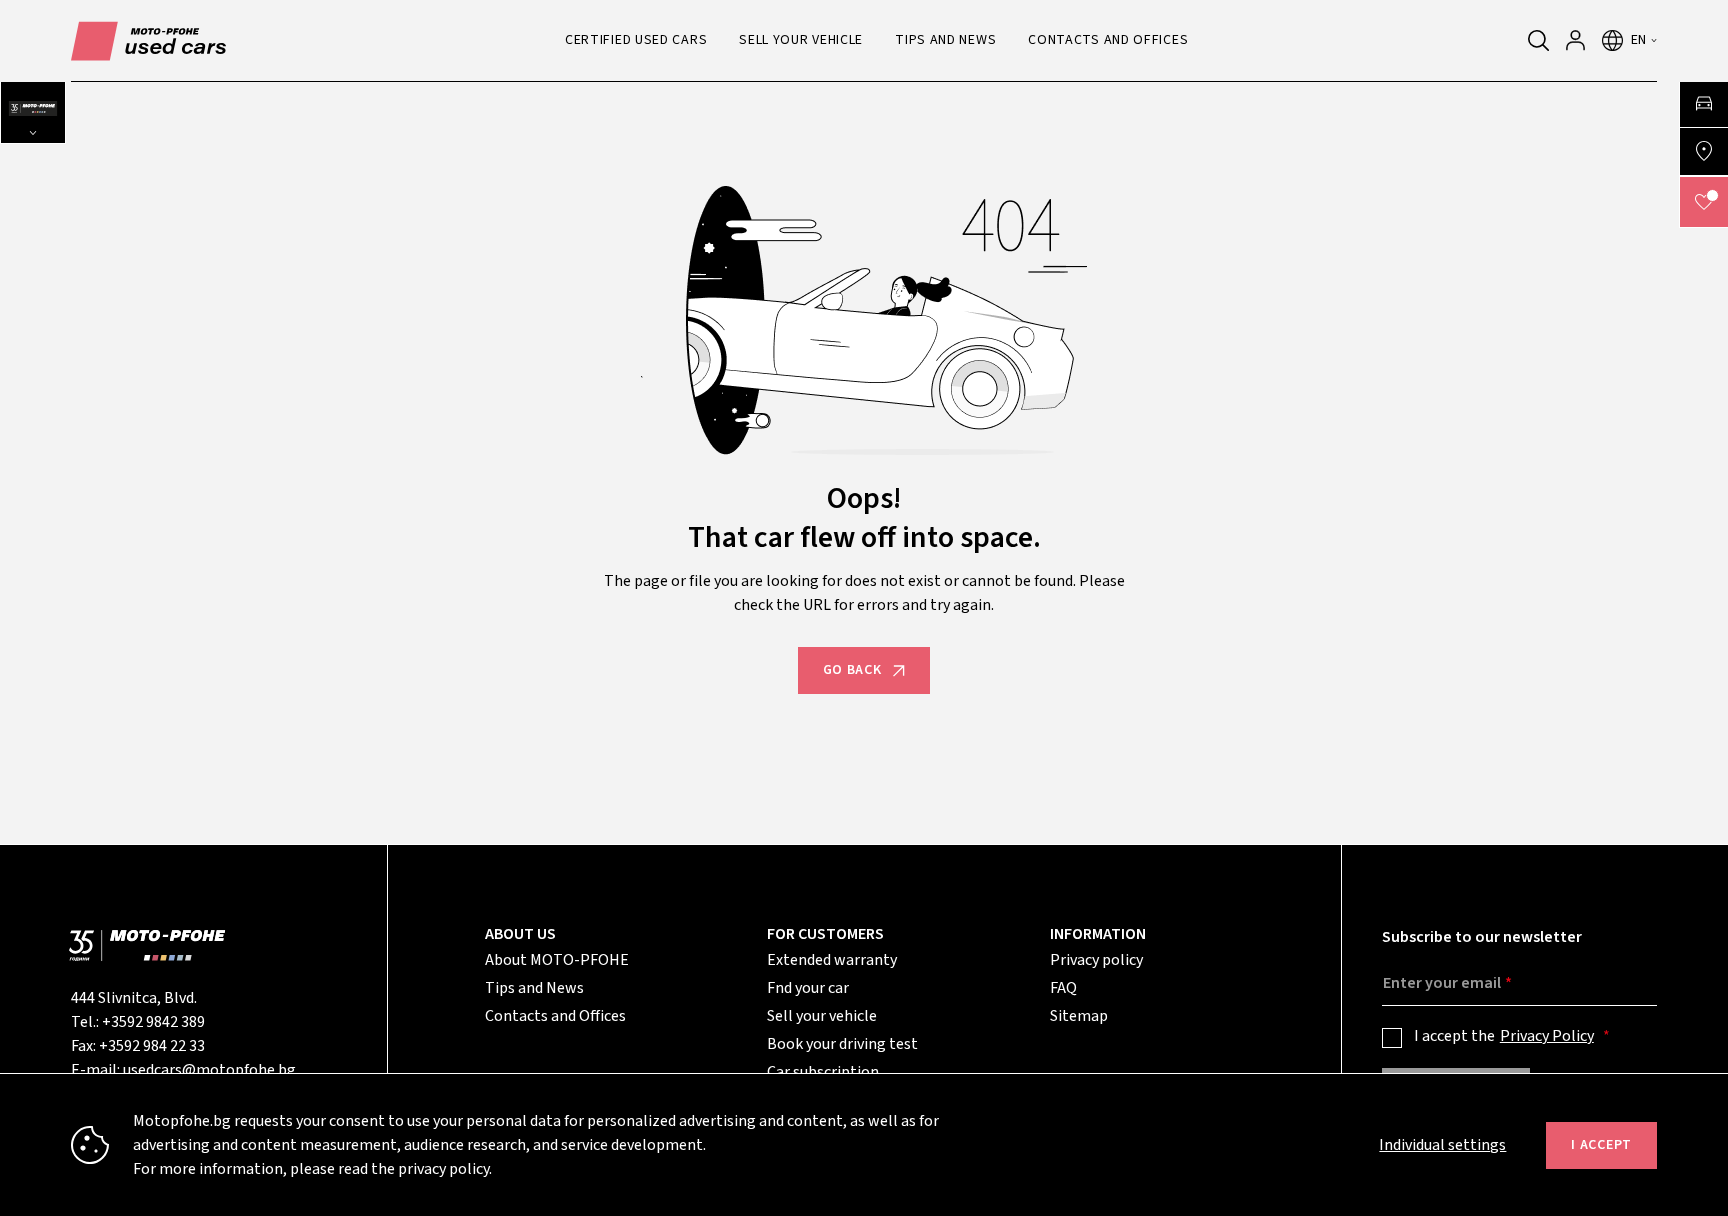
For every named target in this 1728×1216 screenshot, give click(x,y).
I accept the (1504, 1036)
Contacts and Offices (555, 1016)
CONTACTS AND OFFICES (1108, 40)
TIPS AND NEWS (945, 40)
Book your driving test (842, 1044)
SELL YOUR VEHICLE (801, 40)
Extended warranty (832, 960)
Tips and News (534, 988)
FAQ (1063, 988)
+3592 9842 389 (153, 1022)
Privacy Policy (1547, 1036)
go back (852, 670)
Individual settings (1442, 1145)
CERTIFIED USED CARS (636, 40)
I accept (1601, 1145)
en (1639, 40)
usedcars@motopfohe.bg (209, 1070)
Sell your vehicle (822, 1016)
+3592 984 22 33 (152, 1046)
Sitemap (1079, 1016)
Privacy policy (1096, 960)
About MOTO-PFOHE (557, 960)
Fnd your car (808, 988)
